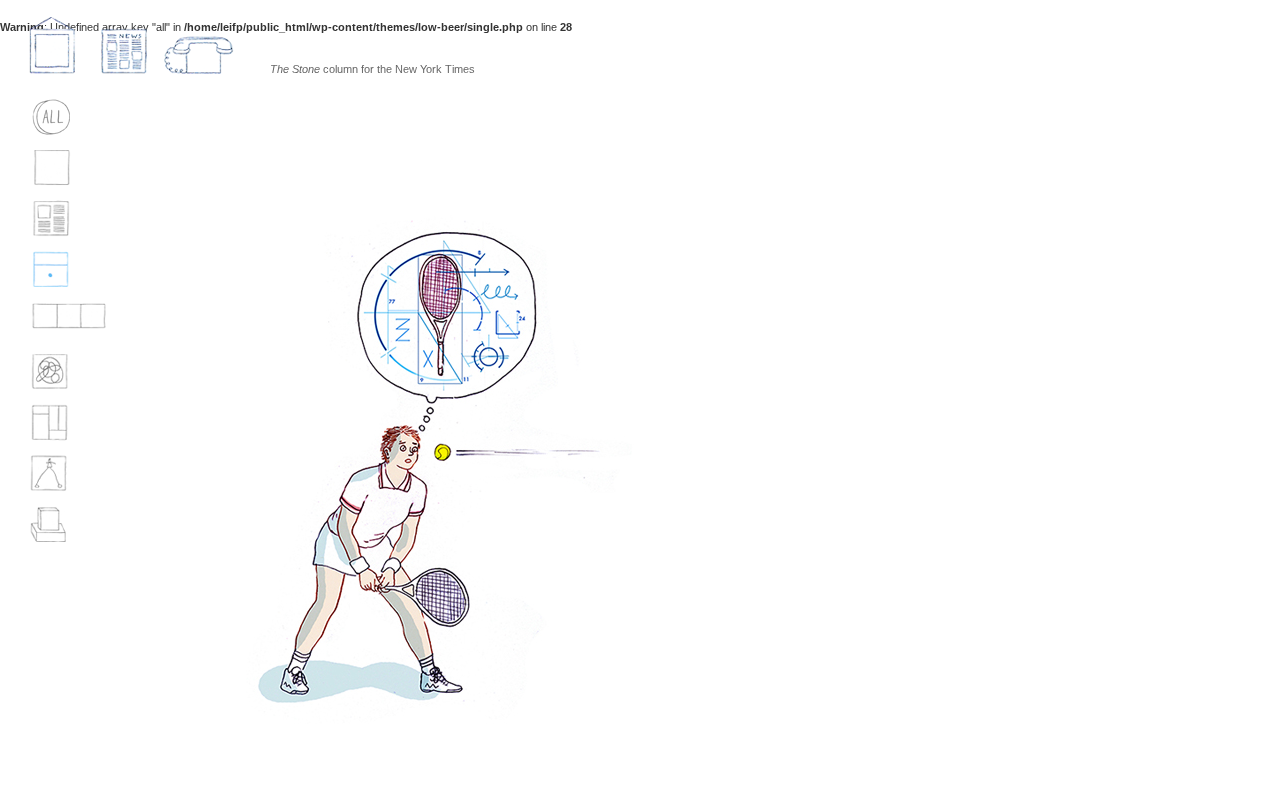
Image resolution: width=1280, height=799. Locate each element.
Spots (58, 270)
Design (61, 423)
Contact (199, 45)
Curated (67, 168)
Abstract (70, 372)
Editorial (69, 219)
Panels (61, 321)
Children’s (72, 474)
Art (50, 525)
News (124, 45)
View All (65, 117)
